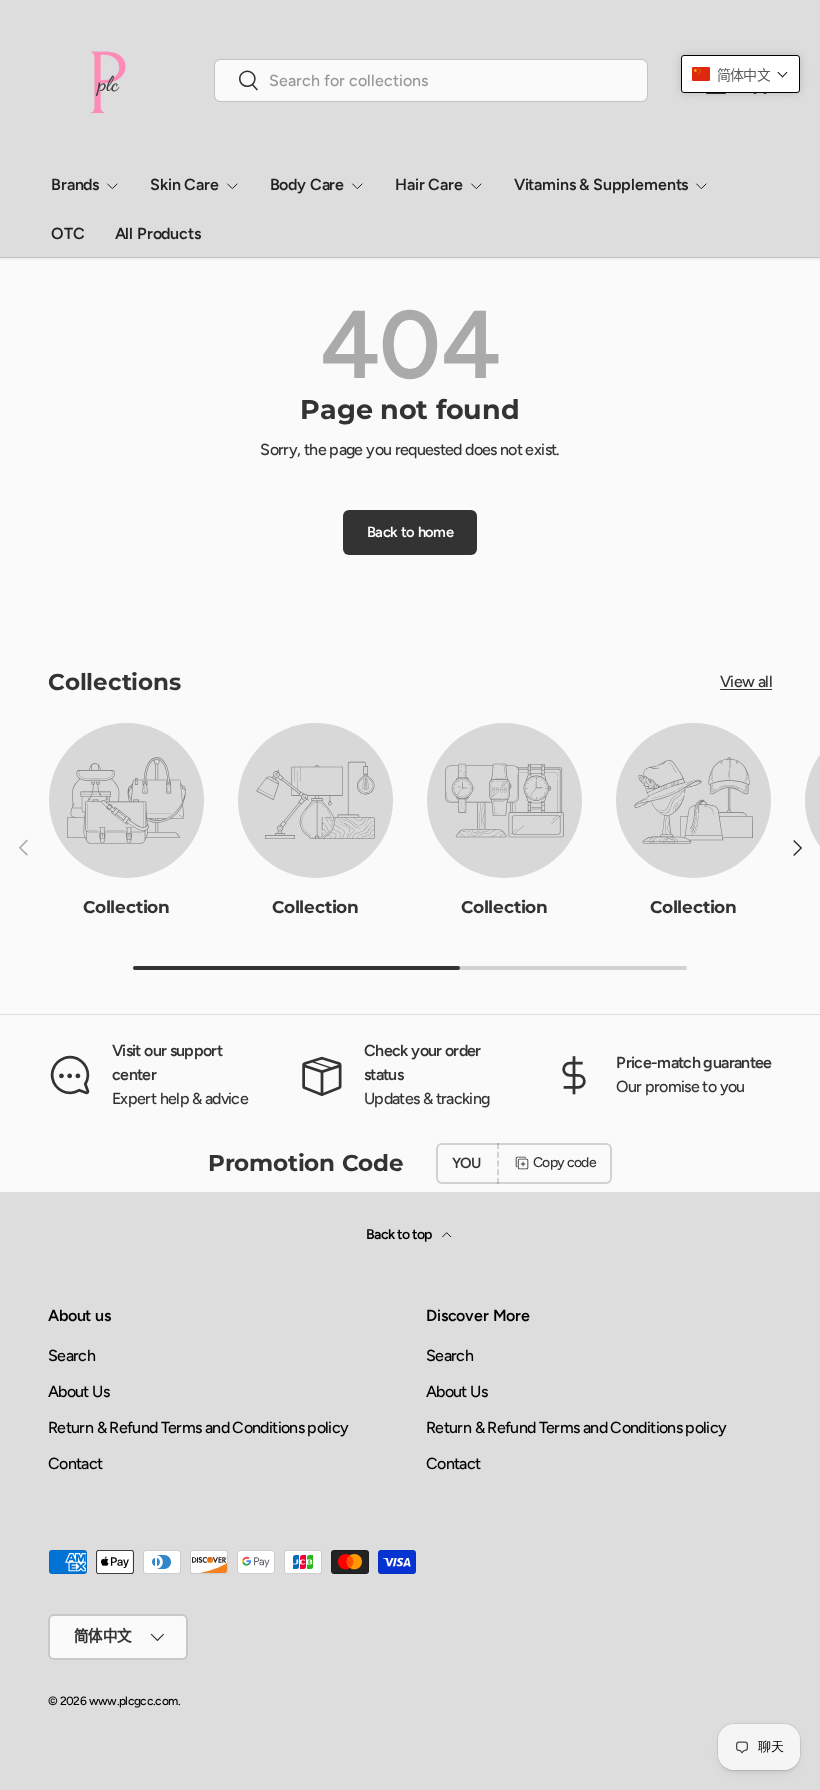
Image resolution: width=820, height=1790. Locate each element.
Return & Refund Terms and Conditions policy (198, 1427)
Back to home (410, 532)
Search (71, 1355)
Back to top (400, 1234)
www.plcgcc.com (133, 1701)
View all (746, 681)
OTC (68, 233)
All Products (158, 233)
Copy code (564, 1162)
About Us (78, 1391)
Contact (75, 1463)
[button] (740, 74)
